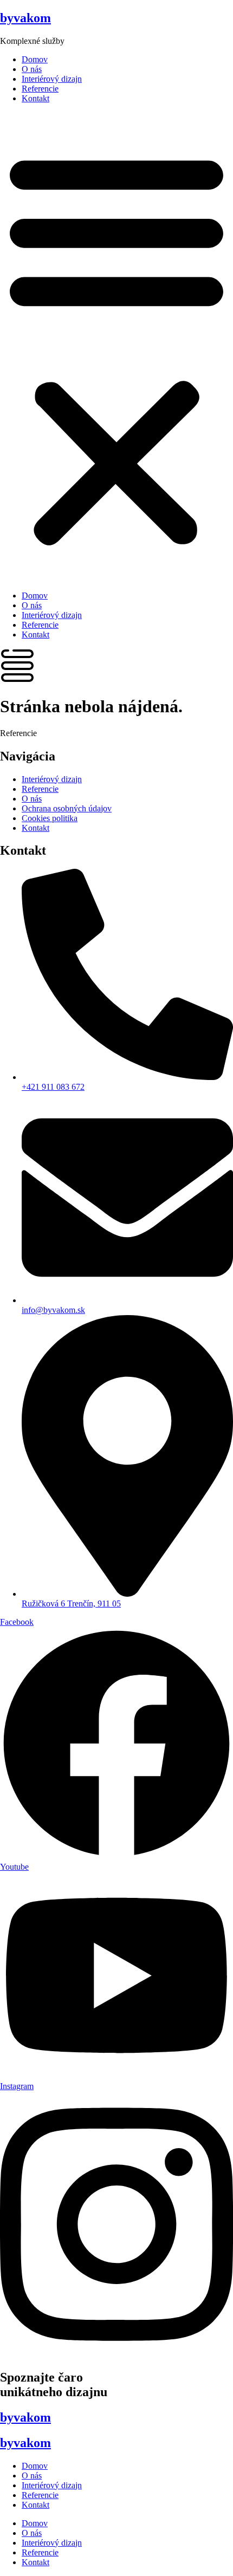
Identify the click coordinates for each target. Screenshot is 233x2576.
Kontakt (35, 98)
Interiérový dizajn (52, 79)
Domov (35, 59)
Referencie (40, 89)
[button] (116, 347)
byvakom (25, 18)
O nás (32, 69)
